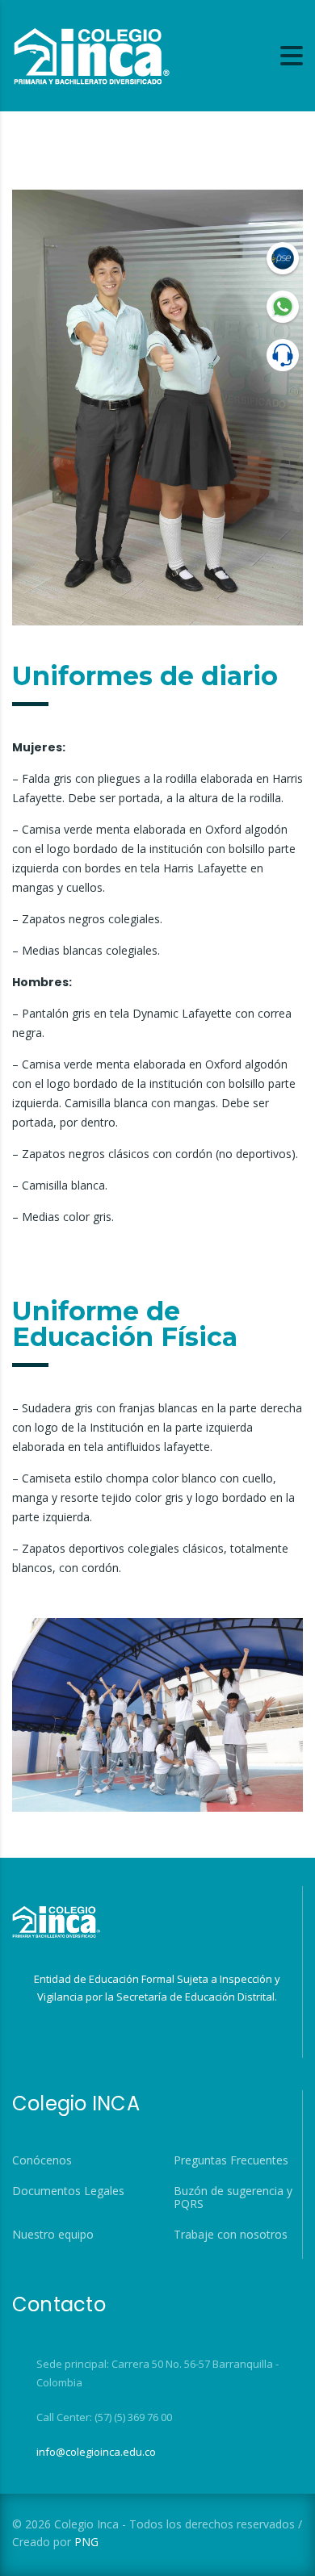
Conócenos (42, 2160)
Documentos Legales (68, 2191)
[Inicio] (91, 54)
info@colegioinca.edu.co (96, 2452)
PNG (86, 2542)
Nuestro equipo (53, 2235)
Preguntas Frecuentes (231, 2160)
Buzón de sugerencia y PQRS (233, 2198)
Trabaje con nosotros (231, 2235)
